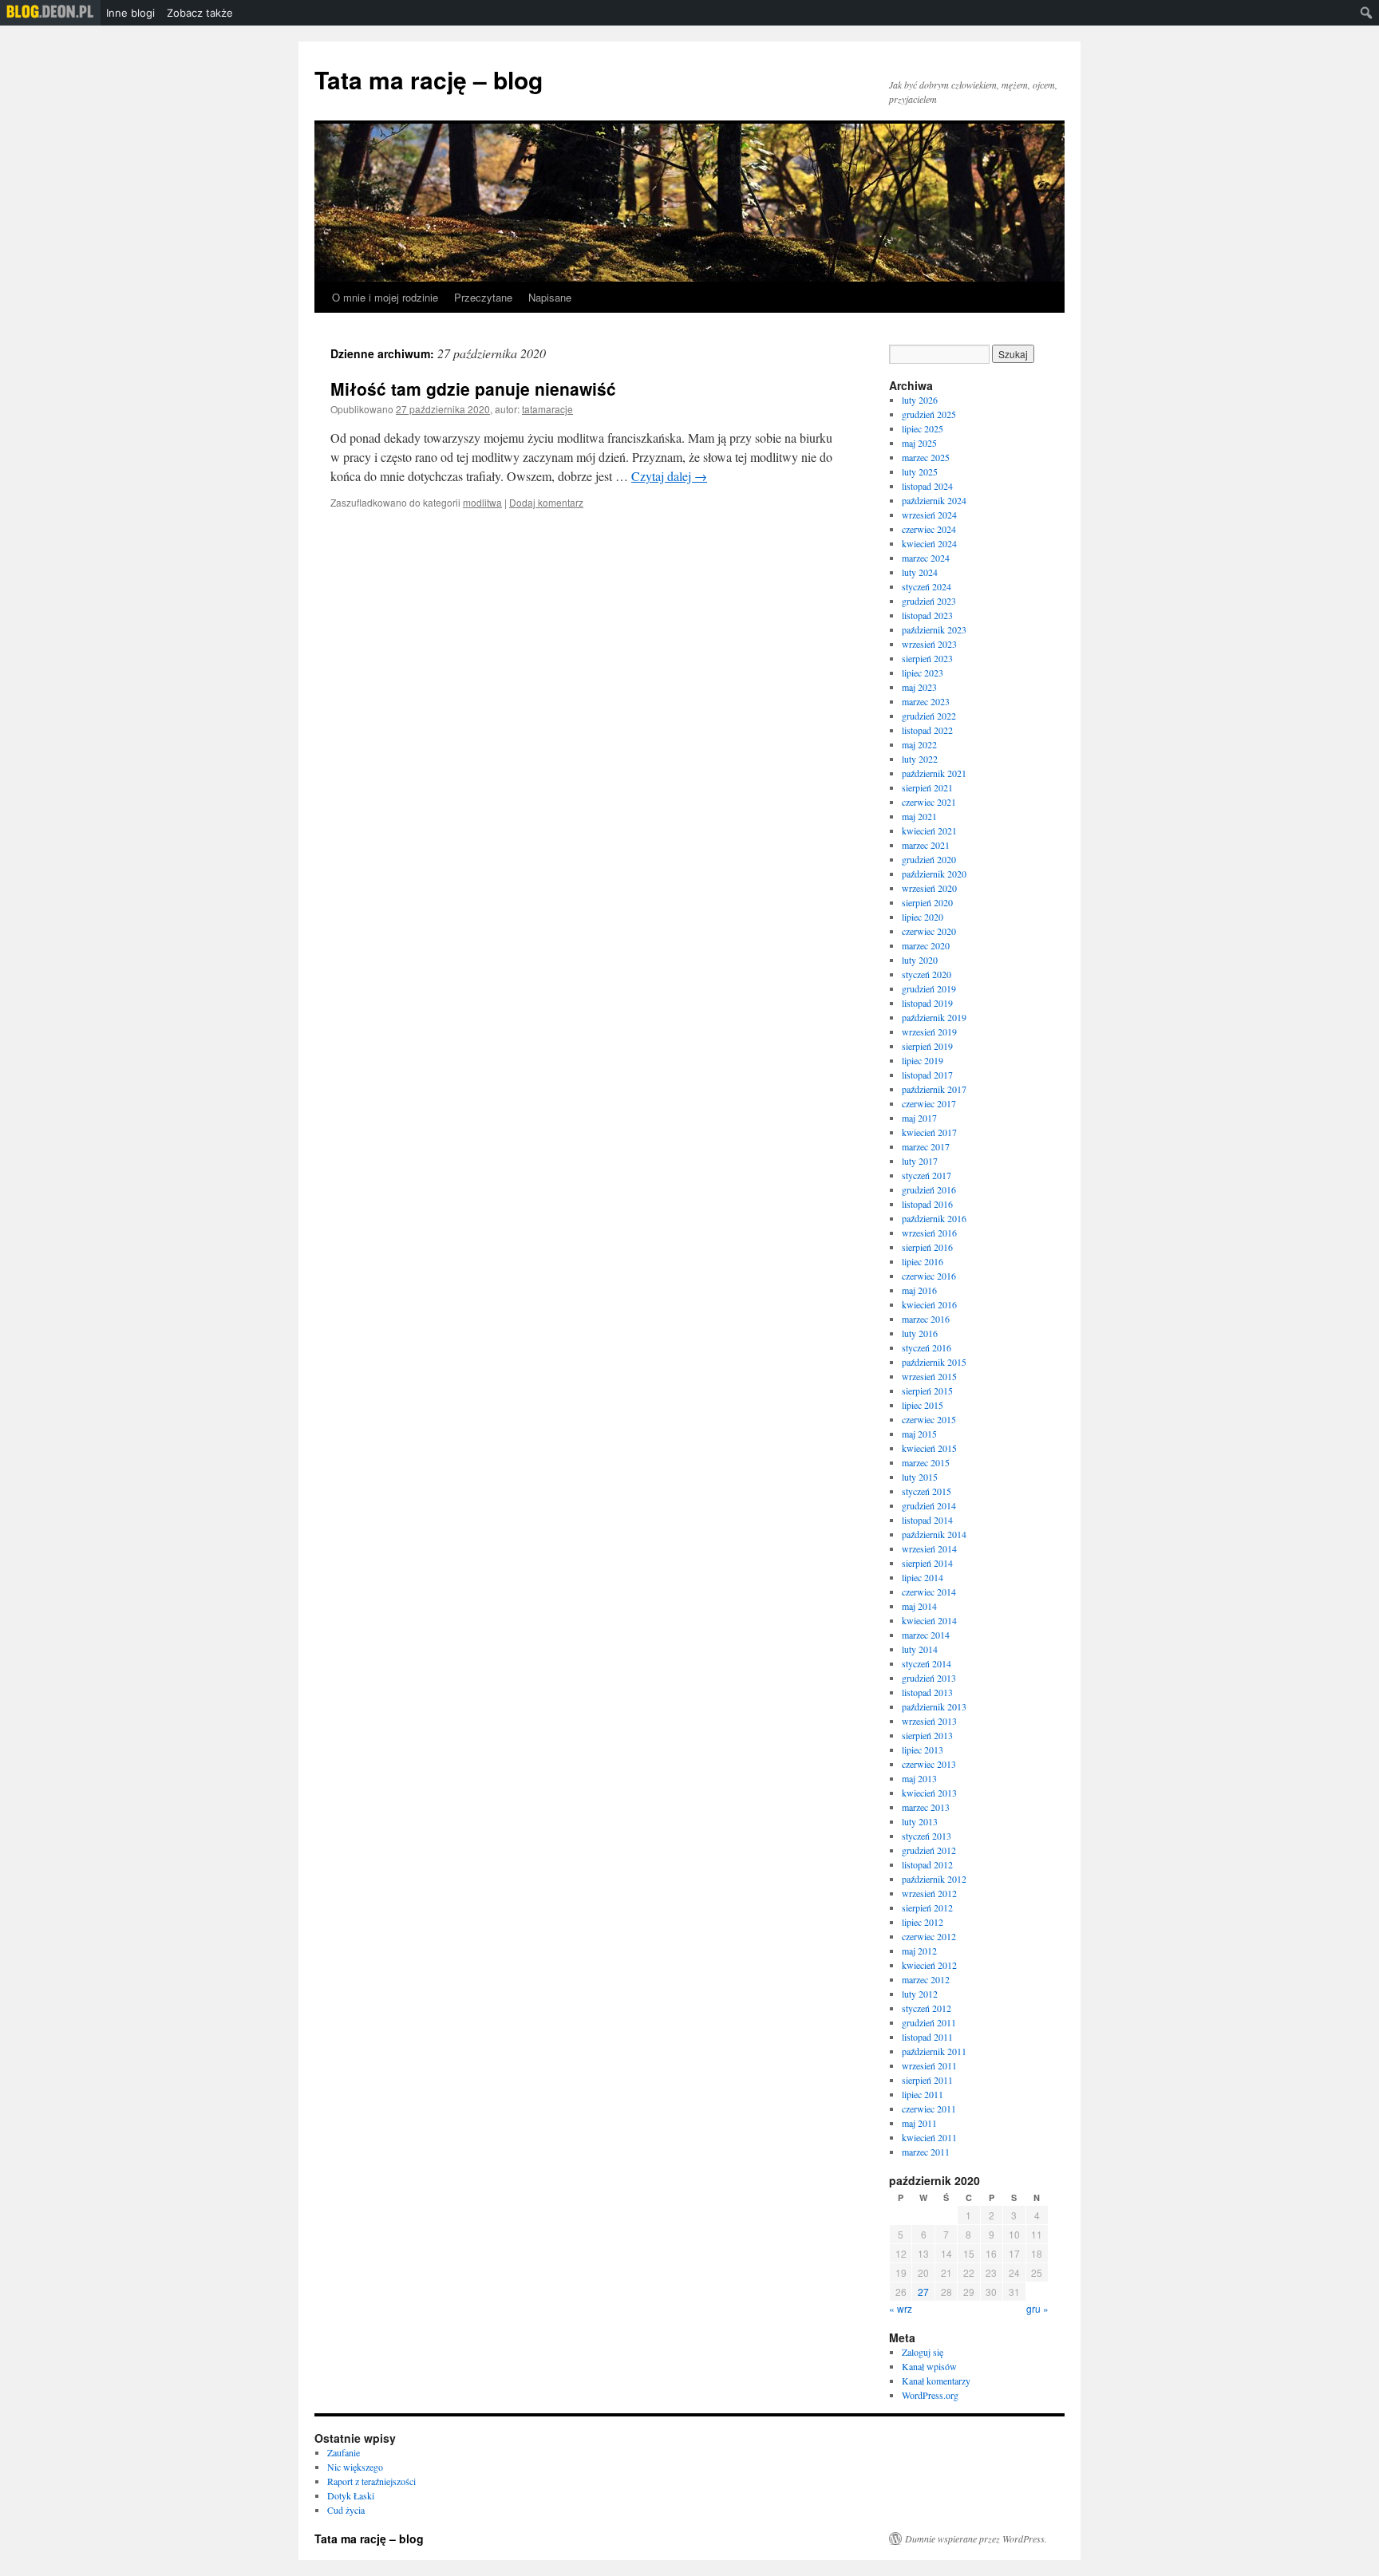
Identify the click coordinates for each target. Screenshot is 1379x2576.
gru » (1037, 2308)
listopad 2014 (927, 1520)
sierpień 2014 (927, 1563)
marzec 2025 (926, 457)
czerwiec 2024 (929, 529)
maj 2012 (919, 1951)
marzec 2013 (926, 1807)
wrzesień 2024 (929, 515)
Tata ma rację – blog (429, 79)
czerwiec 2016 (929, 1276)
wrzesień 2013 (929, 1721)
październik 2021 (934, 773)
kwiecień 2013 (929, 1793)
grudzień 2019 (929, 988)
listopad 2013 (927, 1692)
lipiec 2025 (923, 428)
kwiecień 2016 (929, 1304)
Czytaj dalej (669, 476)
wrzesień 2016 (929, 1233)
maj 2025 (919, 443)
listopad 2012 (927, 1864)
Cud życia (346, 2510)
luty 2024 (920, 572)
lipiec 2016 (923, 1261)
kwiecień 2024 (929, 543)
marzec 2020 (926, 945)
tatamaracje (547, 409)
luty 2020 (920, 960)
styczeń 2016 (927, 1347)
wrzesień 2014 (929, 1548)
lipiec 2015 (923, 1405)
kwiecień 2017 (929, 1132)
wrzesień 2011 (929, 2065)
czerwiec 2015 (929, 1419)
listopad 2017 (927, 1075)
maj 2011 (919, 2123)
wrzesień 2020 (929, 888)
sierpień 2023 (927, 658)
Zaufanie (344, 2452)
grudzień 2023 (929, 601)
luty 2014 (920, 1649)
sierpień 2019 (927, 1046)
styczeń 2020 (927, 974)
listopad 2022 (927, 730)
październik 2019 (934, 1017)
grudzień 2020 (929, 859)
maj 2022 (919, 744)
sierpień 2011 (927, 2080)
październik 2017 (934, 1089)
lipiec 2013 (923, 1750)
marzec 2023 (926, 701)
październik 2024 (934, 500)
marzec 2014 (926, 1635)
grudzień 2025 (929, 414)
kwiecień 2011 (929, 2137)
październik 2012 (934, 1879)
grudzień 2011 (929, 2022)
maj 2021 (919, 816)
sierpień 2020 (927, 902)
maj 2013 (919, 1778)
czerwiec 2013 (929, 1764)
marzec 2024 (926, 558)
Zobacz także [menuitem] (200, 13)
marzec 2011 (926, 2152)
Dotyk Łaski (351, 2495)
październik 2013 (934, 1706)
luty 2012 (920, 1994)
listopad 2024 (927, 486)
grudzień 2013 (929, 1678)
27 (923, 2292)
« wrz (901, 2308)
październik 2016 (934, 1218)
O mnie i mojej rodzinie (385, 297)
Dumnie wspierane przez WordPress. (976, 2539)
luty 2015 (920, 1477)
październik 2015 (934, 1362)
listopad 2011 (927, 2037)
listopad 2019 (927, 1003)
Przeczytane (483, 297)
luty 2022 (920, 759)
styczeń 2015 (927, 1491)
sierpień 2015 (927, 1391)
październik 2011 (934, 2051)
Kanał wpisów (929, 2366)
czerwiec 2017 (929, 1103)
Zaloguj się (923, 2352)
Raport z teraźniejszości (371, 2481)
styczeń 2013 (927, 1836)
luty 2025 (920, 471)
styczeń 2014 (927, 1663)
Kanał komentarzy (936, 2381)
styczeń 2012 (927, 2008)
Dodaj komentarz (546, 502)
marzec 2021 (926, 845)
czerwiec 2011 (929, 2109)
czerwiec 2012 (929, 1936)
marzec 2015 (926, 1462)
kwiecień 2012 (929, 1965)
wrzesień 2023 (929, 644)
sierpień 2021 (927, 787)
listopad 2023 (927, 615)
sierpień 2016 (927, 1247)
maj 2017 (919, 1118)
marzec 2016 (926, 1319)
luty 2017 (920, 1161)
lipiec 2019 (923, 1060)
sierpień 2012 (927, 1907)
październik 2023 (934, 629)
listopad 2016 (927, 1204)
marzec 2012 (926, 1979)
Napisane (550, 297)
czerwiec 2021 (929, 802)
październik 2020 (934, 874)
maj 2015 (919, 1434)
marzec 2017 (926, 1146)
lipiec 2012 (923, 1922)
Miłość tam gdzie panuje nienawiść (473, 389)
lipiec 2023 (923, 673)
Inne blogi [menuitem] (130, 13)
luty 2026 (920, 400)
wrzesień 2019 (929, 1032)
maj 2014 (919, 1606)
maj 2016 (919, 1290)
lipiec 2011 (923, 2094)
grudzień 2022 (929, 716)
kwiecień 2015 (929, 1448)
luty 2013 (920, 1821)
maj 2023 (919, 687)
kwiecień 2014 (929, 1620)
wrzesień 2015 (929, 1376)
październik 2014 (934, 1534)
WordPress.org (930, 2395)
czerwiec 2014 (929, 1592)
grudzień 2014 (929, 1505)
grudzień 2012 (929, 1850)
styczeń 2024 (927, 586)
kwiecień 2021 (929, 830)
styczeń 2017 (927, 1175)
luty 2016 (920, 1333)
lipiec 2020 (923, 917)
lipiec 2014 (923, 1577)
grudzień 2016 (929, 1189)
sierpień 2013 (927, 1735)
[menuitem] (50, 13)
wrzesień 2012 (929, 1893)
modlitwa (482, 502)
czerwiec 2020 (929, 931)
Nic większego (355, 2467)
